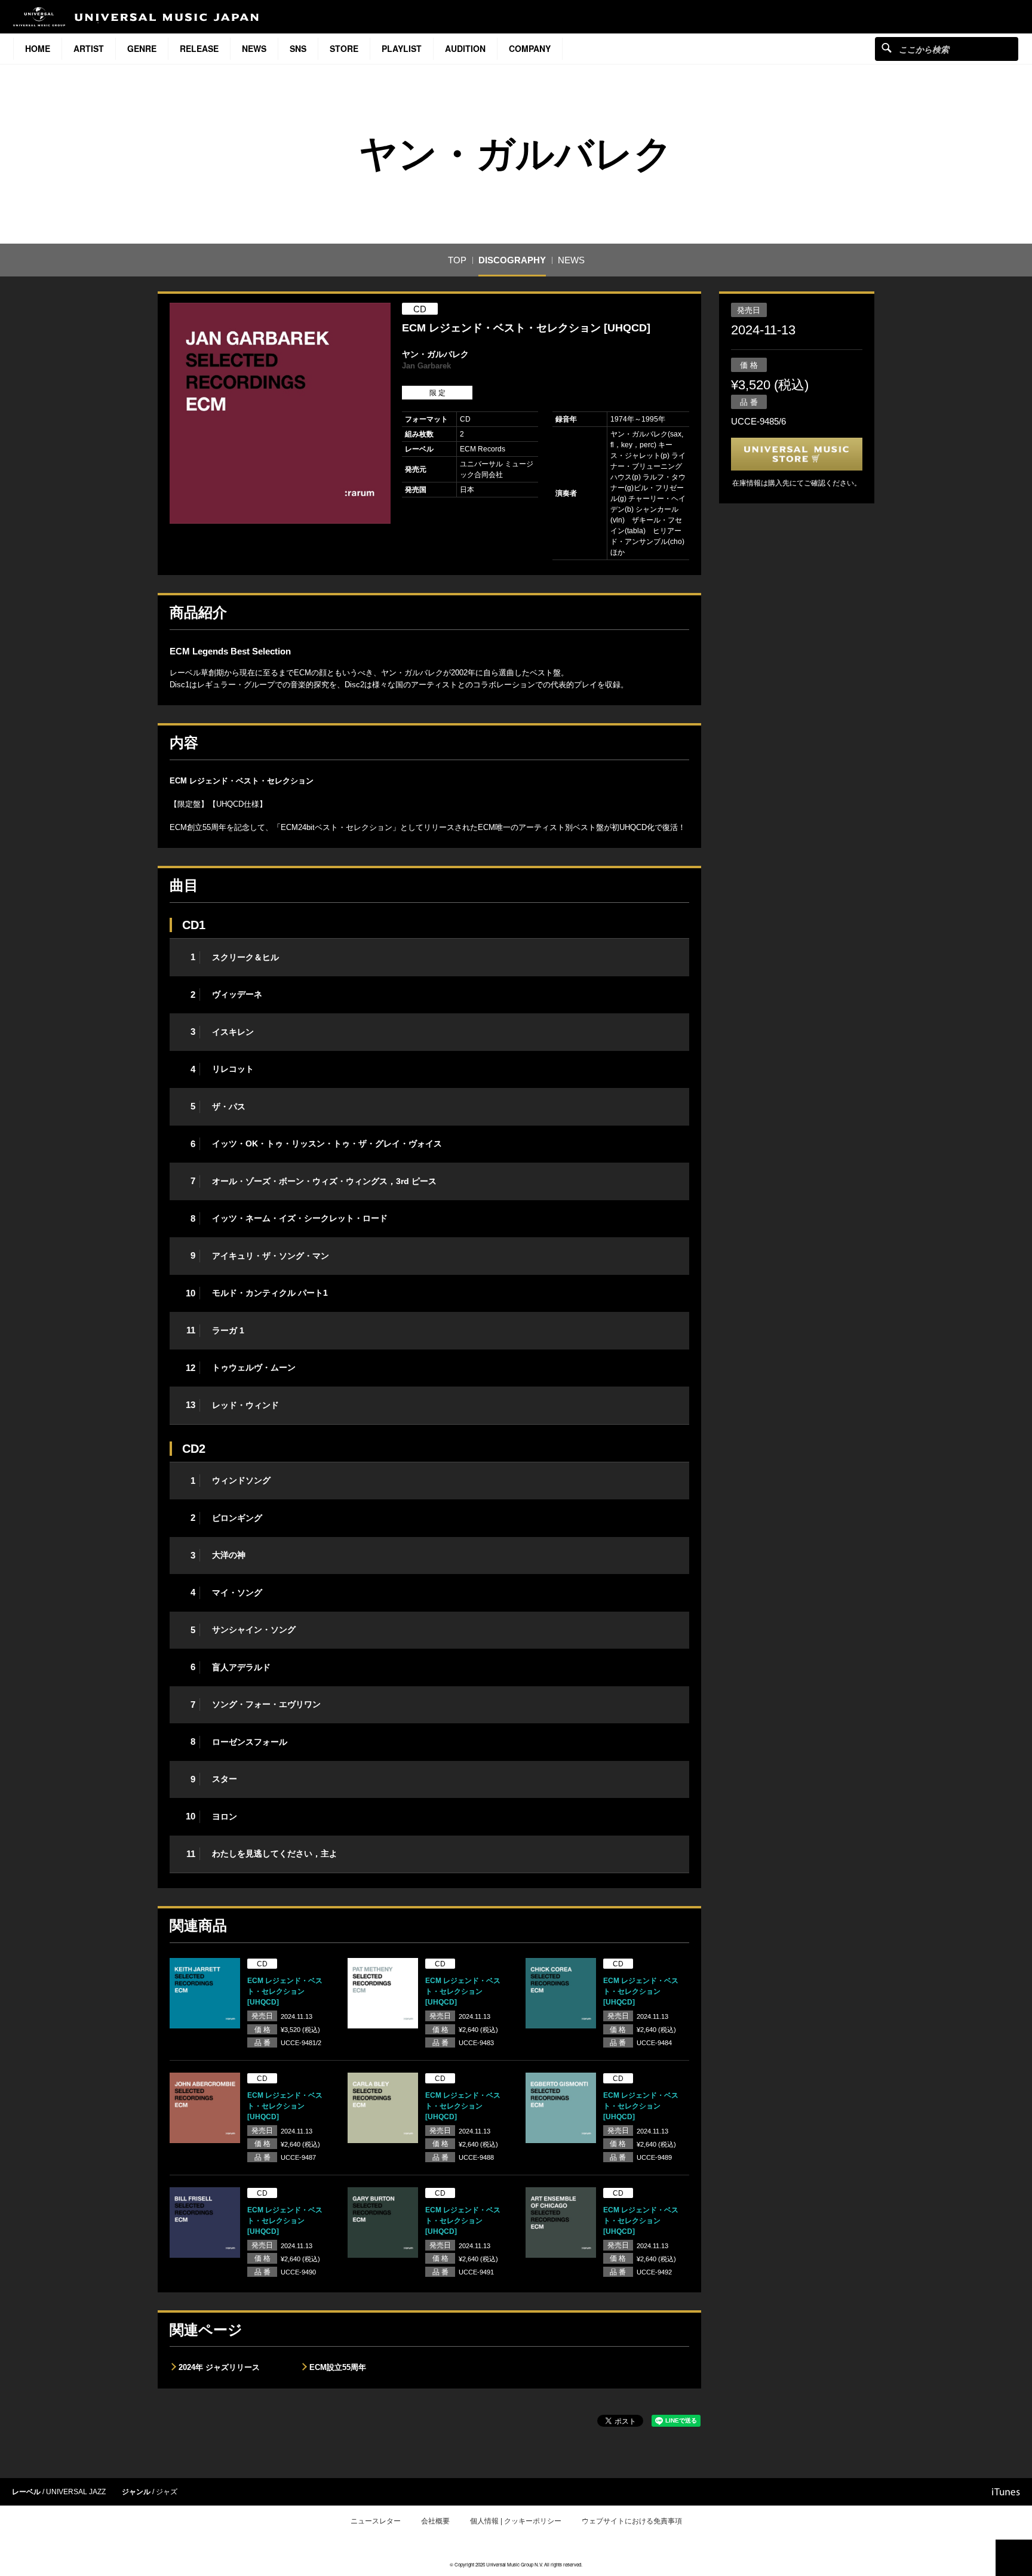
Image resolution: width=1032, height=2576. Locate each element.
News (254, 48)
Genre (142, 48)
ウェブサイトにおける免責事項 (632, 2521)
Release (199, 48)
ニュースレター (376, 2521)
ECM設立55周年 (338, 2367)
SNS (298, 48)
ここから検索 (887, 47)
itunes (1006, 2492)
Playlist (402, 48)
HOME (38, 48)
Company (530, 48)
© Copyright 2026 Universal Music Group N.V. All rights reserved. (516, 2564)
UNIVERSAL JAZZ (76, 2492)
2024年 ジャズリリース (219, 2367)
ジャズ (167, 2492)
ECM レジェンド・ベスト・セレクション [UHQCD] (285, 1991)
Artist (89, 48)
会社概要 (435, 2521)
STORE (344, 48)
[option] (280, 413)
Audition (465, 48)
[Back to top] (1014, 2558)
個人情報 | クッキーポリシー (516, 2521)
